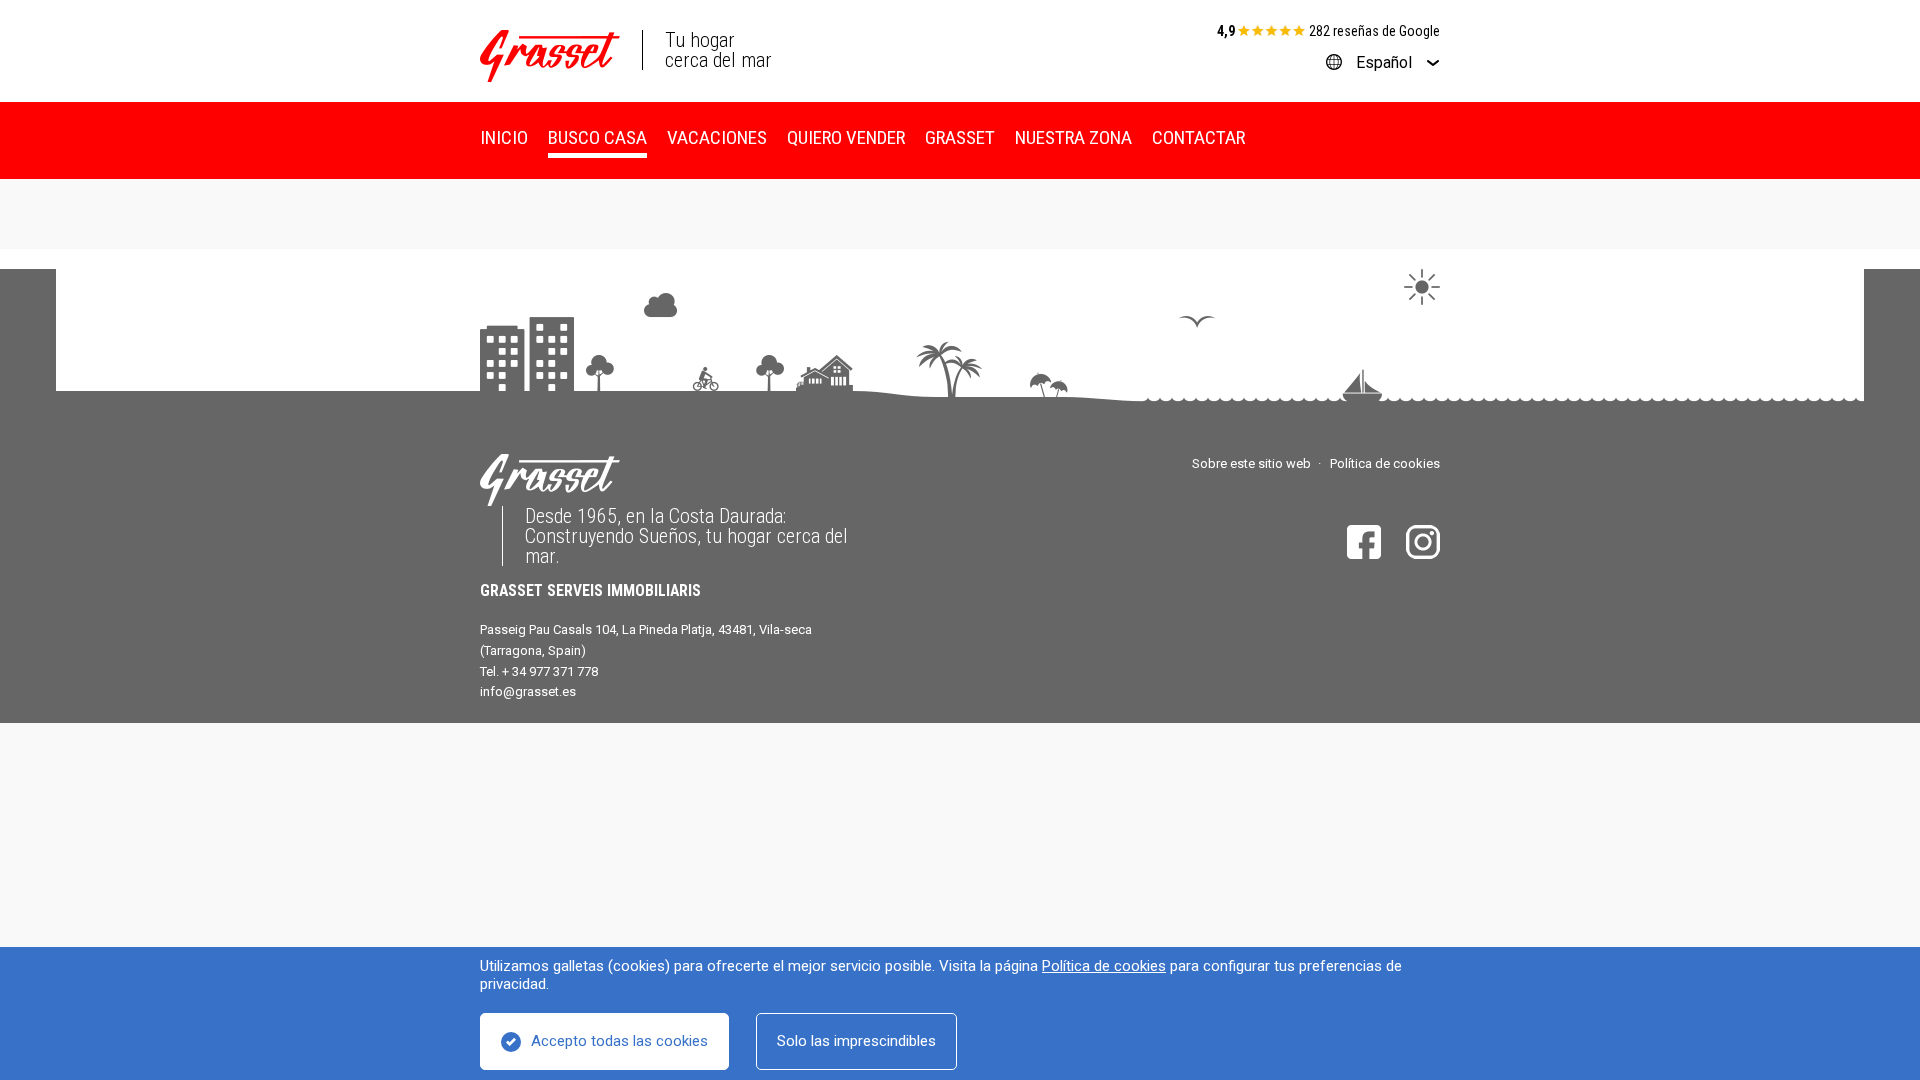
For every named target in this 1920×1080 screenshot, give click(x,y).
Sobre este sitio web (1251, 463)
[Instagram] (1423, 542)
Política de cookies (1104, 966)
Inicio (504, 137)
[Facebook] (1364, 542)
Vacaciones (717, 137)
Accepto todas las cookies (619, 1041)
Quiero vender (846, 137)
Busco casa (597, 137)
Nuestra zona (1073, 137)
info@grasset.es (528, 691)
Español (1384, 62)
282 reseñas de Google (1374, 31)
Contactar (1198, 137)
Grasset (960, 137)
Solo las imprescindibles (856, 1041)
